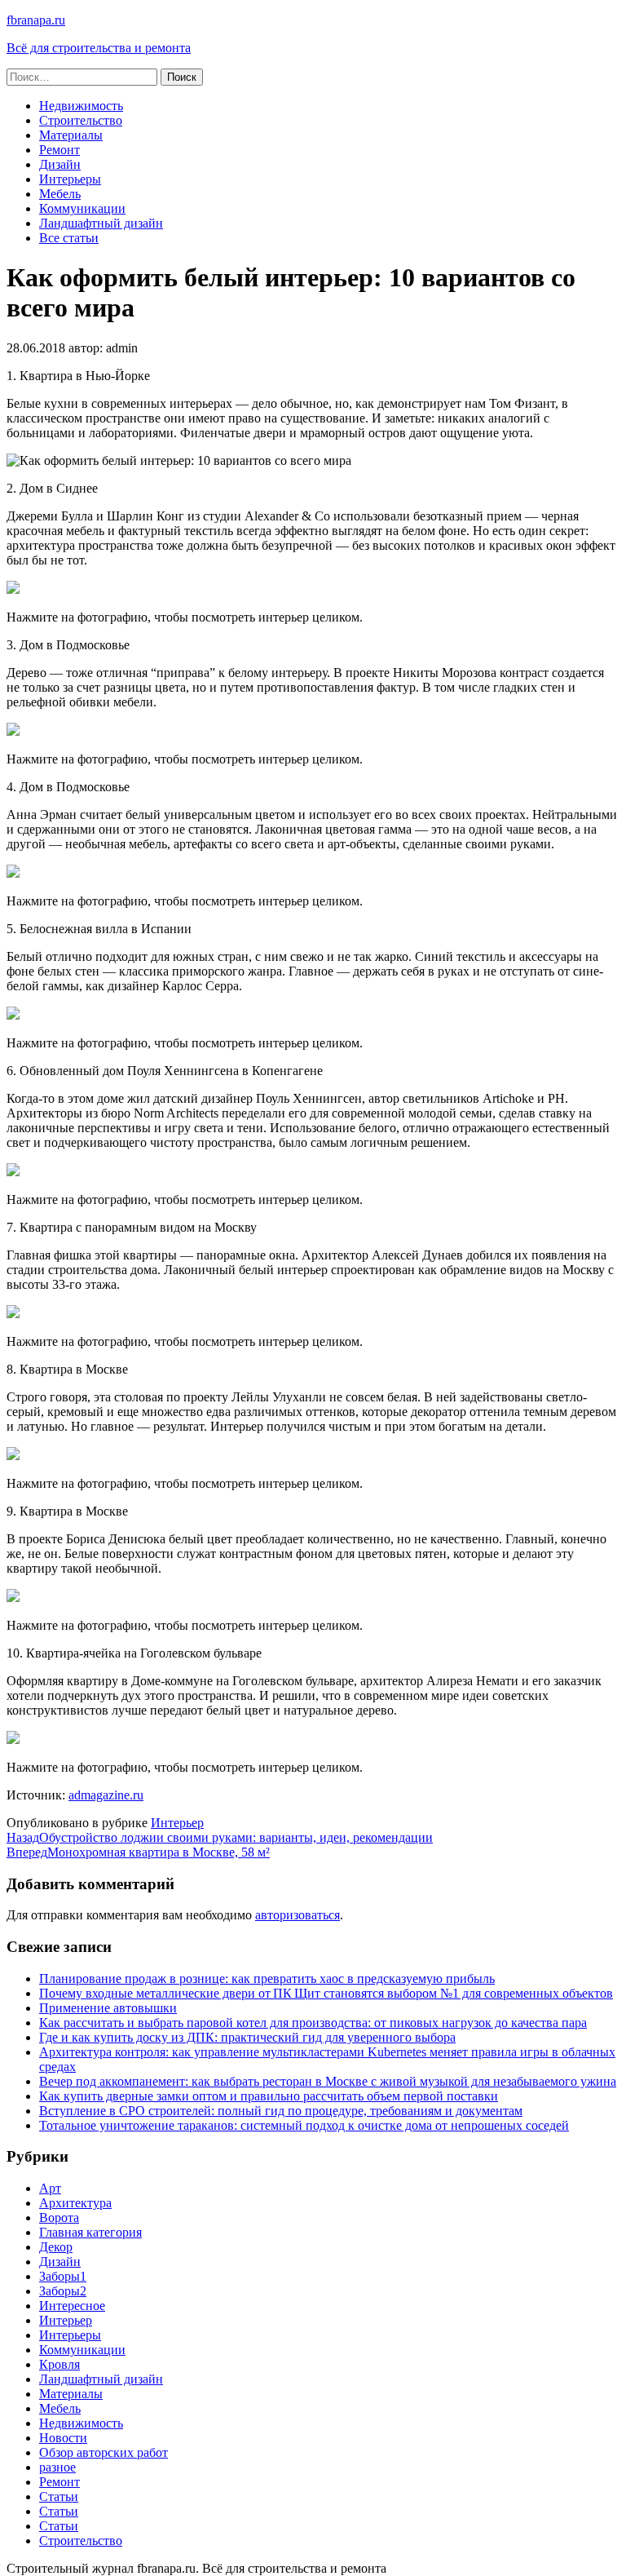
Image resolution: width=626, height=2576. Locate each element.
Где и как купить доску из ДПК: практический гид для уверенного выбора (247, 2037)
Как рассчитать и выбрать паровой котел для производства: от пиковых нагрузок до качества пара (313, 2023)
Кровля (60, 2364)
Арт (50, 2188)
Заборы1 (63, 2276)
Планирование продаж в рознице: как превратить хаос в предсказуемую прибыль (267, 1978)
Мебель (60, 194)
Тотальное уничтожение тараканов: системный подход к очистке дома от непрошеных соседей (304, 2125)
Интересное (72, 2306)
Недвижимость (81, 106)
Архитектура (75, 2203)
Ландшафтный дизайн (101, 223)
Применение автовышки (108, 2008)
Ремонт (60, 150)
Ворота (59, 2217)
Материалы (71, 135)
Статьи (59, 2496)
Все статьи (69, 238)
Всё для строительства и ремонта (99, 48)
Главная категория (90, 2232)
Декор (56, 2247)
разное (57, 2467)
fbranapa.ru (36, 20)
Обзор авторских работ (104, 2452)
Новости (63, 2438)
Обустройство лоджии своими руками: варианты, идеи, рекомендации (220, 1837)
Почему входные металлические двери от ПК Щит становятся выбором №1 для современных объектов (326, 1993)
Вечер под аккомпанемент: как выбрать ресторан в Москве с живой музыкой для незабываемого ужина (328, 2081)
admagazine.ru (106, 1795)
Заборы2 (63, 2291)
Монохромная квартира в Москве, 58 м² (138, 1852)
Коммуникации (82, 208)
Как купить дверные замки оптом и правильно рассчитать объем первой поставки (269, 2096)
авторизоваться (298, 1915)
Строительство (81, 120)
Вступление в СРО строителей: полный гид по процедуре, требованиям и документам (281, 2111)
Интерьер (177, 1823)
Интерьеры (70, 179)
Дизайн (60, 164)
